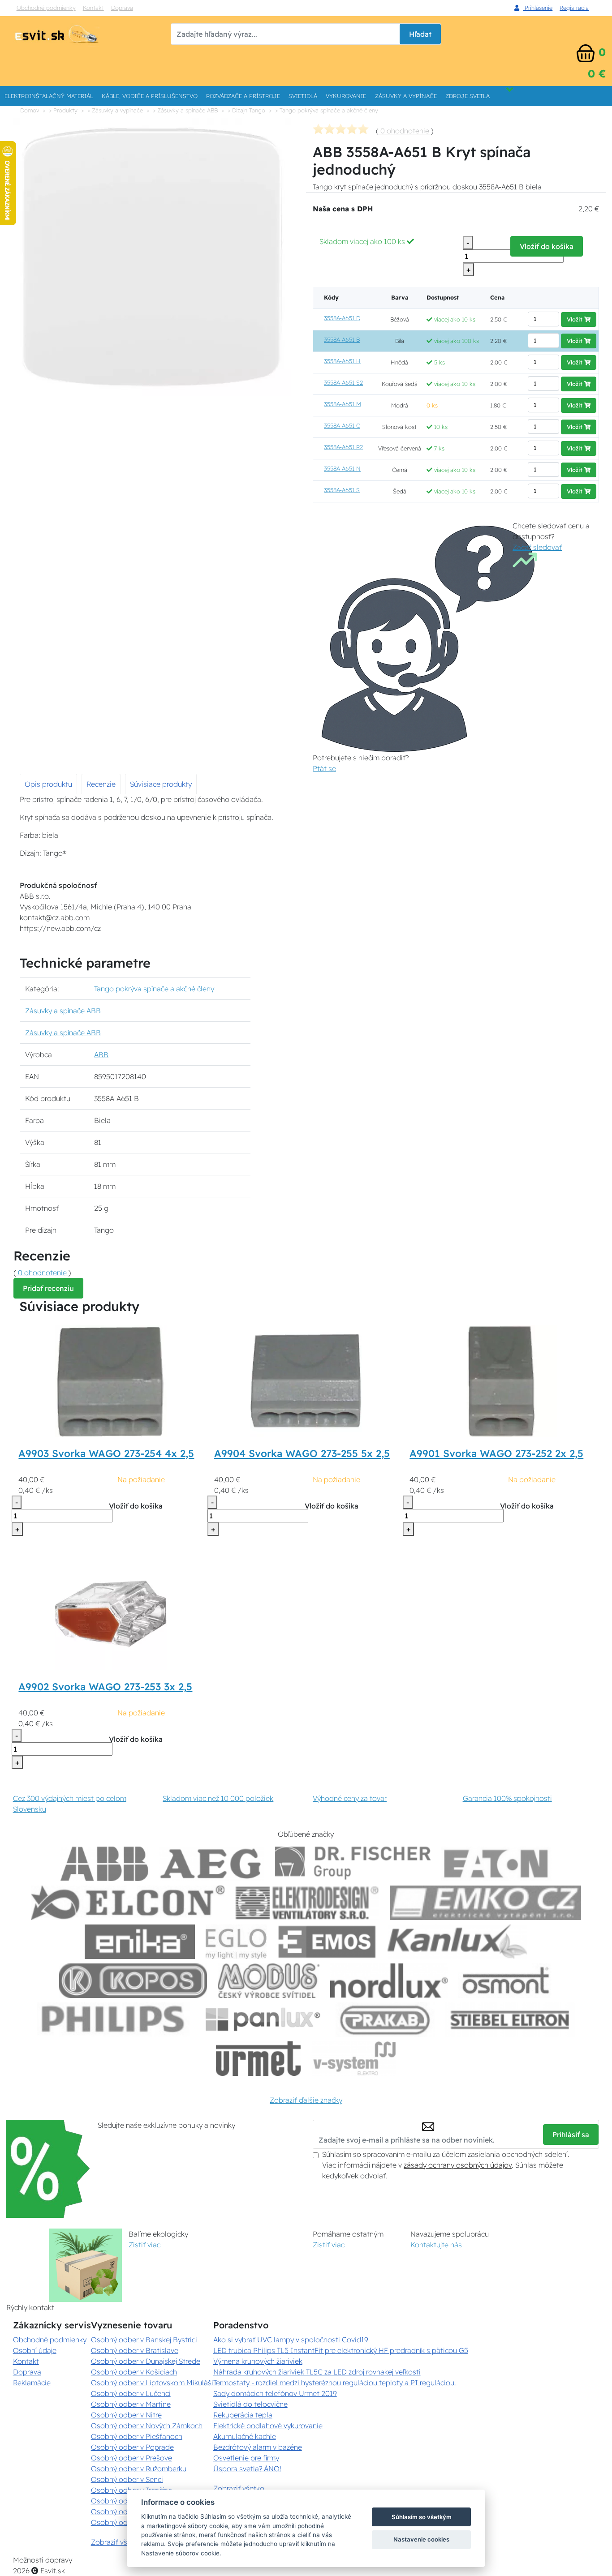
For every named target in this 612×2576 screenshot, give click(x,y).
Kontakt (93, 8)
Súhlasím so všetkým (422, 2517)
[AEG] (212, 1864)
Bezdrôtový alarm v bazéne (258, 2447)
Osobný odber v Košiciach (134, 2372)
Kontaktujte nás (436, 2245)
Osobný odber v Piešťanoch (137, 2436)
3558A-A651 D (342, 318)
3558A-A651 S (342, 490)
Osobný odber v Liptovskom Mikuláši (152, 2383)
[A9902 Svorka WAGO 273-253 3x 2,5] (111, 1614)
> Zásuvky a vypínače (115, 110)
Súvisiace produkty (161, 784)
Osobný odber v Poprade (132, 2447)
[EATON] (496, 1864)
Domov (30, 110)
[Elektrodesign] (307, 1903)
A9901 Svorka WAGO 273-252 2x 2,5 (496, 1453)
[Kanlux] (457, 1942)
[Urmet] (258, 2059)
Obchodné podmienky (46, 8)
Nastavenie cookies (421, 2539)
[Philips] (113, 2020)
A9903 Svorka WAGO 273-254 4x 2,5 (106, 1453)
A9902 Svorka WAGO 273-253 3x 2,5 (105, 1687)
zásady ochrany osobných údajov (458, 2165)
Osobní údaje (35, 2350)
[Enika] (140, 1942)
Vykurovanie (346, 96)
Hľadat (420, 34)
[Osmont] (505, 1981)
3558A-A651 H (342, 361)
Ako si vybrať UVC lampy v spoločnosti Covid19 (291, 2340)
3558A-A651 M (343, 404)
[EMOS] (327, 1942)
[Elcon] (128, 1903)
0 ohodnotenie (405, 131)
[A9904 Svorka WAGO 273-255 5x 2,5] (306, 1380)
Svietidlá (303, 96)
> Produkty (63, 110)
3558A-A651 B (342, 339)
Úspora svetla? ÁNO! (247, 2469)
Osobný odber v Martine (131, 2404)
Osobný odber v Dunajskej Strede (146, 2361)
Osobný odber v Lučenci (131, 2393)
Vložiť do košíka (547, 246)
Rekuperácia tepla (243, 2415)
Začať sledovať (537, 547)
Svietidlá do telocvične (250, 2404)
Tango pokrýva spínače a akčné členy (154, 989)
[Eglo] (236, 1942)
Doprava (122, 8)
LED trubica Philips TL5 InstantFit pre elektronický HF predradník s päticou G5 (341, 2350)
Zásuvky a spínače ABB (63, 1011)
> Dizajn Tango (246, 110)
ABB (101, 1054)
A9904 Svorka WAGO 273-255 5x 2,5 (302, 1453)
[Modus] (268, 1981)
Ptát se (324, 768)
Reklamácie (32, 2383)
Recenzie (101, 784)
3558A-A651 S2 (343, 382)
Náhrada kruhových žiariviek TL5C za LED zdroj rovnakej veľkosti (317, 2372)
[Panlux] (263, 2020)
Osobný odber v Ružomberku (139, 2469)
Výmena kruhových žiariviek (258, 2361)
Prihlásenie (538, 8)
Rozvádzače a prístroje (243, 96)
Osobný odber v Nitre (126, 2415)
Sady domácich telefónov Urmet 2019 (275, 2393)
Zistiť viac (144, 2245)
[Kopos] (133, 1981)
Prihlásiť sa (571, 2135)
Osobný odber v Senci (127, 2479)
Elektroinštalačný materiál (49, 96)
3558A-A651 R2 (343, 447)
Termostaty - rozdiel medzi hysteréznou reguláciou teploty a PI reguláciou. (335, 2383)
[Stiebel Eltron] (510, 2020)
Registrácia (574, 8)
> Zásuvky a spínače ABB (185, 110)
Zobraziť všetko (116, 2542)
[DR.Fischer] (353, 1864)
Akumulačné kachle (245, 2436)
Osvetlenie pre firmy (246, 2458)
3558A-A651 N (342, 468)
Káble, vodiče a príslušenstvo (150, 96)
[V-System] (354, 2059)
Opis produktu (48, 784)
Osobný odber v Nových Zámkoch (147, 2426)
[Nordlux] (389, 1981)
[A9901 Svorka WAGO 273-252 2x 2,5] (501, 1380)
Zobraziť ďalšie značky (306, 2100)
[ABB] (104, 1864)
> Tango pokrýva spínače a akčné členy (327, 110)
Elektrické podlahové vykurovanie (268, 2426)
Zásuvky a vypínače (406, 96)
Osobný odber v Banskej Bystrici (144, 2340)
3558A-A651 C (342, 425)
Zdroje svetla (468, 96)
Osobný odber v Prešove (131, 2458)
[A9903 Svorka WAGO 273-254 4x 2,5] (111, 1380)
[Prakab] (385, 2020)
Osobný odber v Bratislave (135, 2350)
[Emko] (486, 1903)
